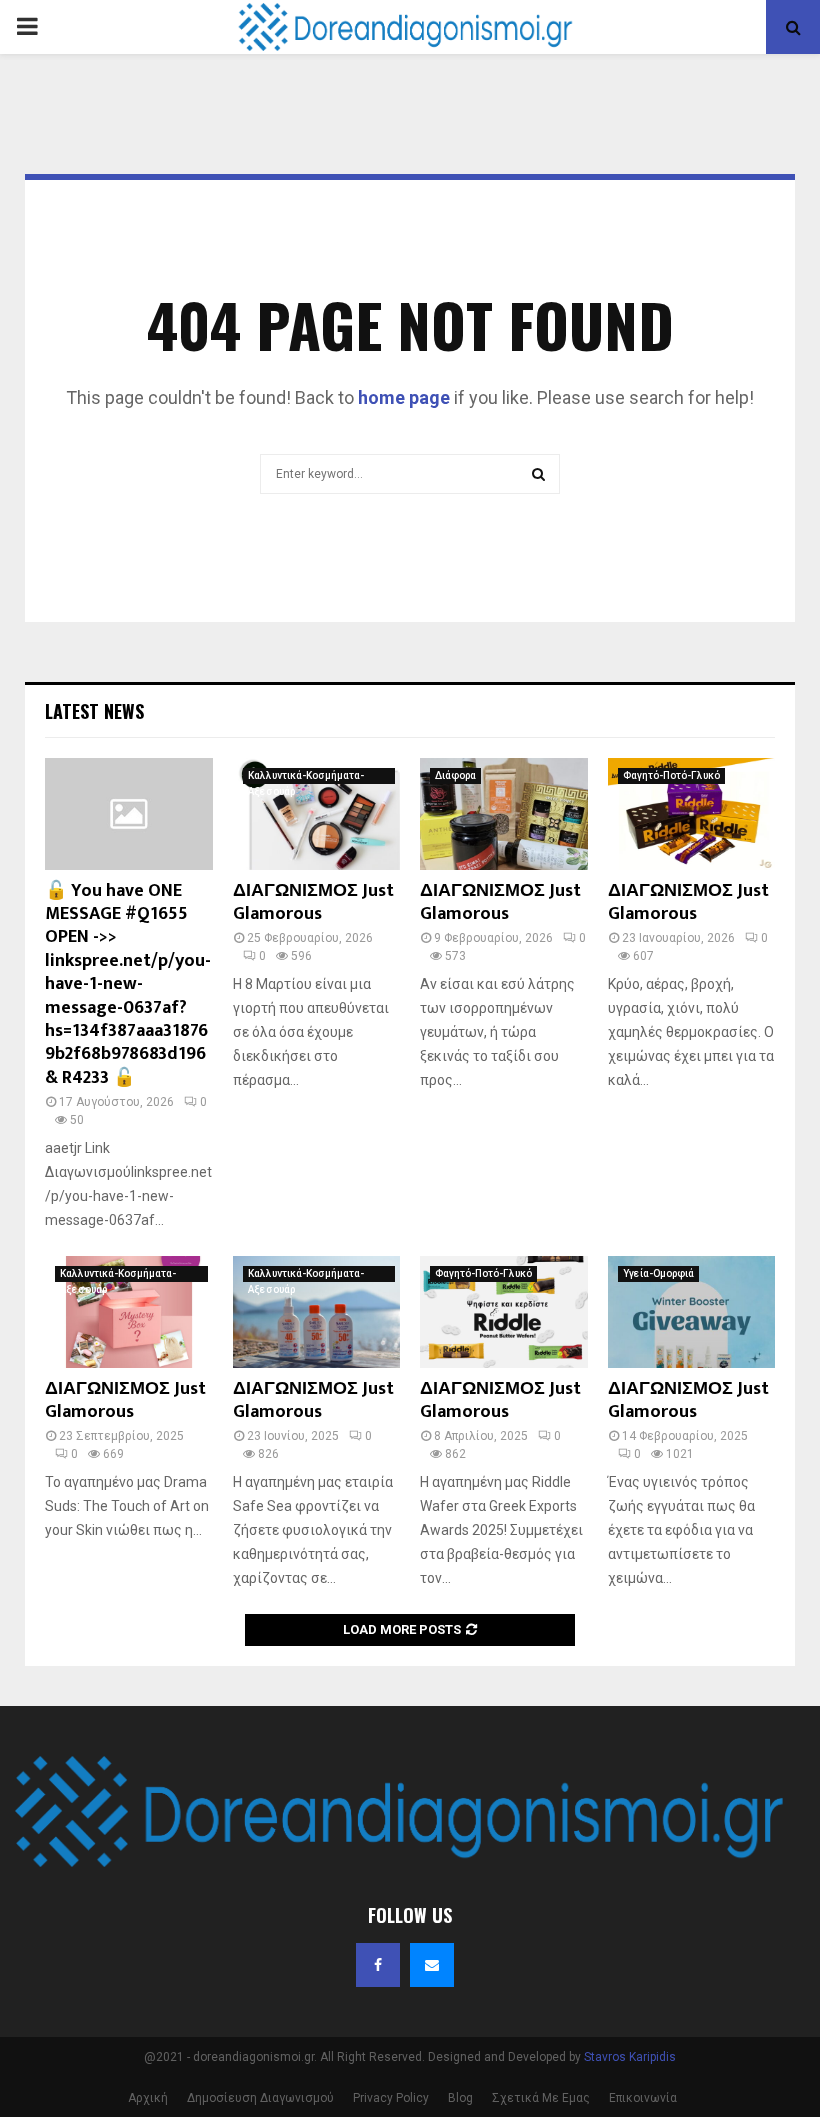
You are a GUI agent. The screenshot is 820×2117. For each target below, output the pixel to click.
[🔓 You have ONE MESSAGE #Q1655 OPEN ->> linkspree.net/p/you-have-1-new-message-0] (129, 814)
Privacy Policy (391, 2098)
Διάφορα (455, 775)
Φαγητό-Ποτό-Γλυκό (671, 775)
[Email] (432, 1965)
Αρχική (148, 2098)
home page (404, 397)
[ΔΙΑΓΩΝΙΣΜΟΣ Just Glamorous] (317, 814)
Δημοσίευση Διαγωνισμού (260, 2098)
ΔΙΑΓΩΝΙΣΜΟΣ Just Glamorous (313, 902)
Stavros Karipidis (630, 2057)
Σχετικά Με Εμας (541, 2098)
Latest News (94, 711)
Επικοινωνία (643, 2098)
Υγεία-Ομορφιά (658, 1273)
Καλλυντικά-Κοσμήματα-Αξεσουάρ (306, 777)
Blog (460, 2098)
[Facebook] (378, 1965)
